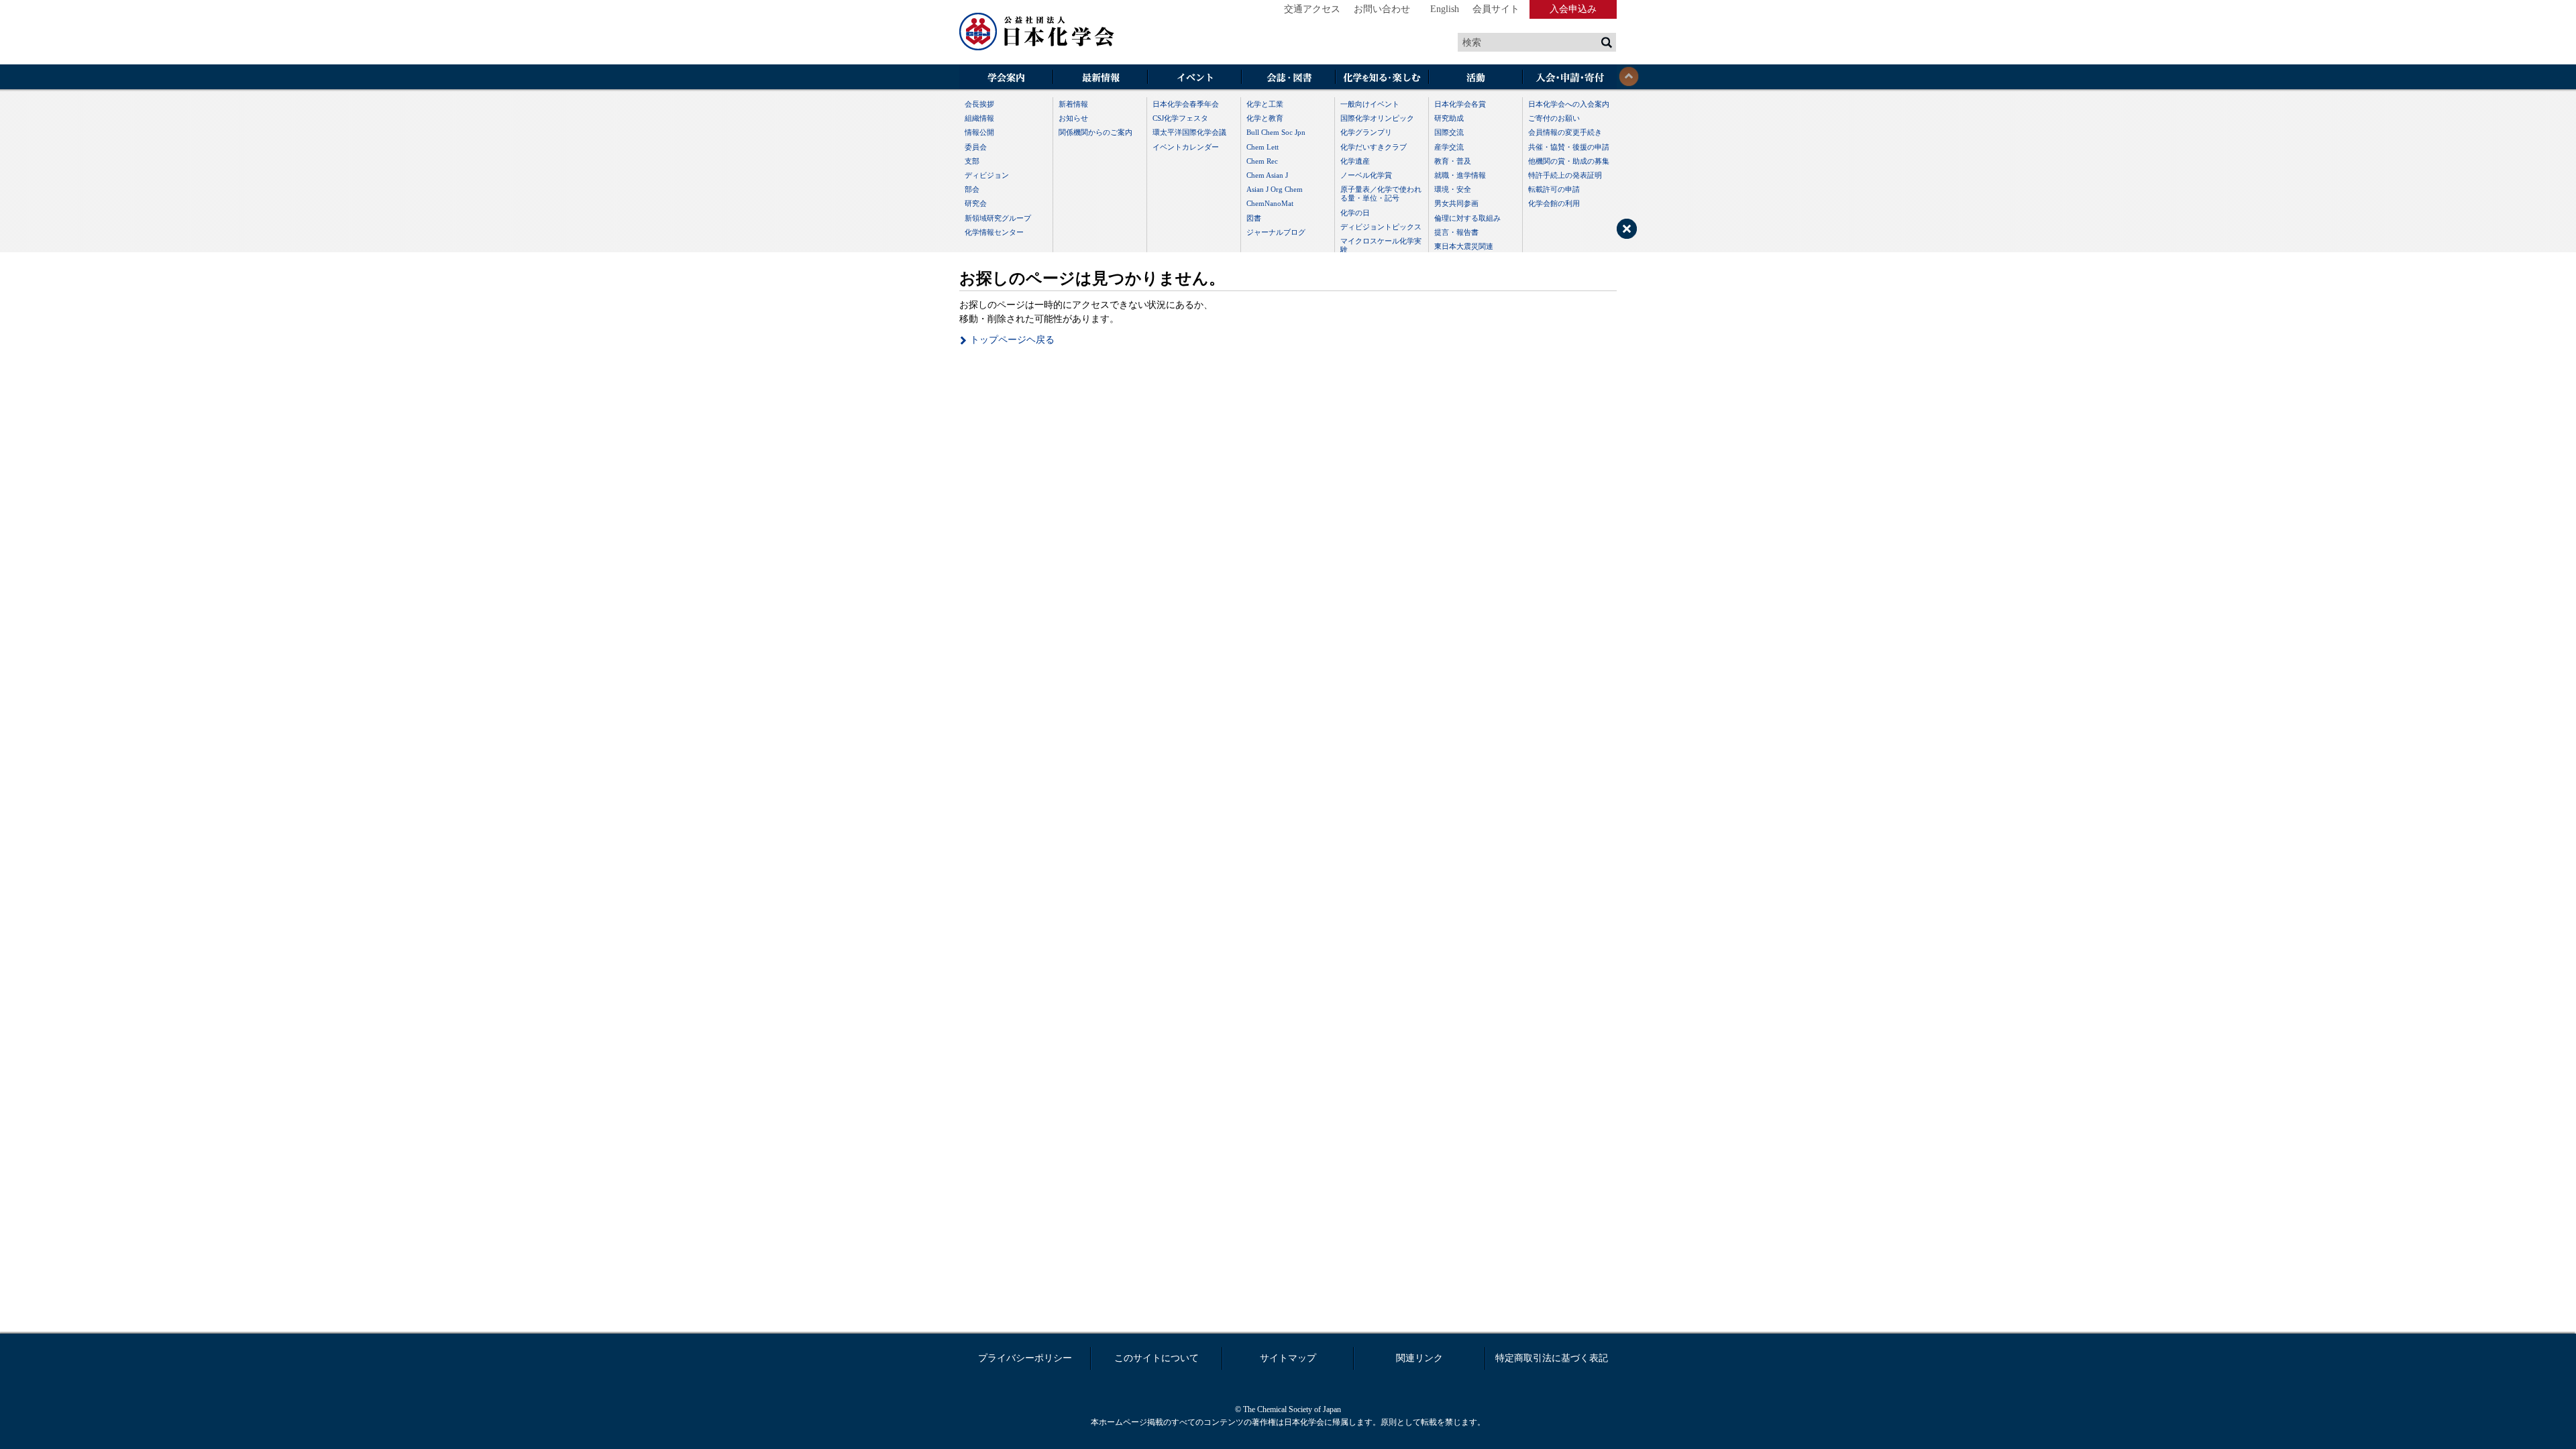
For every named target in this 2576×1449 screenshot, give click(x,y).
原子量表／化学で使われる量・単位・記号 (1381, 194)
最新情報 (1100, 78)
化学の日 (1355, 213)
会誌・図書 (1288, 78)
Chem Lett (1263, 147)
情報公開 (979, 132)
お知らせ (1073, 118)
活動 (1476, 78)
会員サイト (1496, 9)
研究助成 (1449, 118)
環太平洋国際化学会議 (1189, 132)
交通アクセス (1312, 9)
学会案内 (1006, 78)
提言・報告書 (1456, 232)
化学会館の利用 (1554, 203)
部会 (972, 189)
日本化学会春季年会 (1186, 104)
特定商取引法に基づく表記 (1552, 1358)
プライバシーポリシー (1025, 1358)
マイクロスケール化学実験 (1381, 245)
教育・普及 (1453, 161)
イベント (1194, 78)
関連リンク (1419, 1358)
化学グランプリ (1366, 132)
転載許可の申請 (1554, 189)
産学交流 (1449, 147)
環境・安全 (1453, 189)
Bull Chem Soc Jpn (1276, 132)
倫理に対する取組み (1467, 218)
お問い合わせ (1382, 9)
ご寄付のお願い (1554, 118)
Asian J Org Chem (1275, 189)
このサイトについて (1157, 1358)
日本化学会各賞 (1460, 104)
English (1445, 9)
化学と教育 (1265, 118)
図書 (1254, 218)
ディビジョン (987, 175)
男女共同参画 (1456, 203)
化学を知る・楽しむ (1382, 78)
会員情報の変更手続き (1565, 132)
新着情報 (1073, 104)
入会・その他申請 (1570, 78)
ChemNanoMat (1270, 203)
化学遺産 (1355, 161)
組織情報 (979, 118)
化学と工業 (1265, 104)
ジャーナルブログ (1276, 232)
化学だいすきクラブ (1374, 147)
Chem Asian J (1267, 175)
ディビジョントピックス (1381, 227)
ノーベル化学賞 (1366, 175)
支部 (972, 161)
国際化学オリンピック (1377, 118)
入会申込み (1573, 9)
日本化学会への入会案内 (1569, 104)
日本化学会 (1037, 32)
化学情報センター (994, 232)
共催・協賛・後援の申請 (1569, 147)
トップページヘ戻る (1012, 340)
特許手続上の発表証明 (1565, 175)
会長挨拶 (979, 104)
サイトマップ (1288, 1358)
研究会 (976, 203)
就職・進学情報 (1460, 175)
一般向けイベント (1370, 104)
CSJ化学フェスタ (1180, 118)
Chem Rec (1262, 161)
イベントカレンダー (1186, 147)
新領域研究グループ (998, 218)
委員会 (976, 147)
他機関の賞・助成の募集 (1569, 161)
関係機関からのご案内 (1095, 132)
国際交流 (1449, 132)
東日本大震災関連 (1464, 246)
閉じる (1629, 76)
